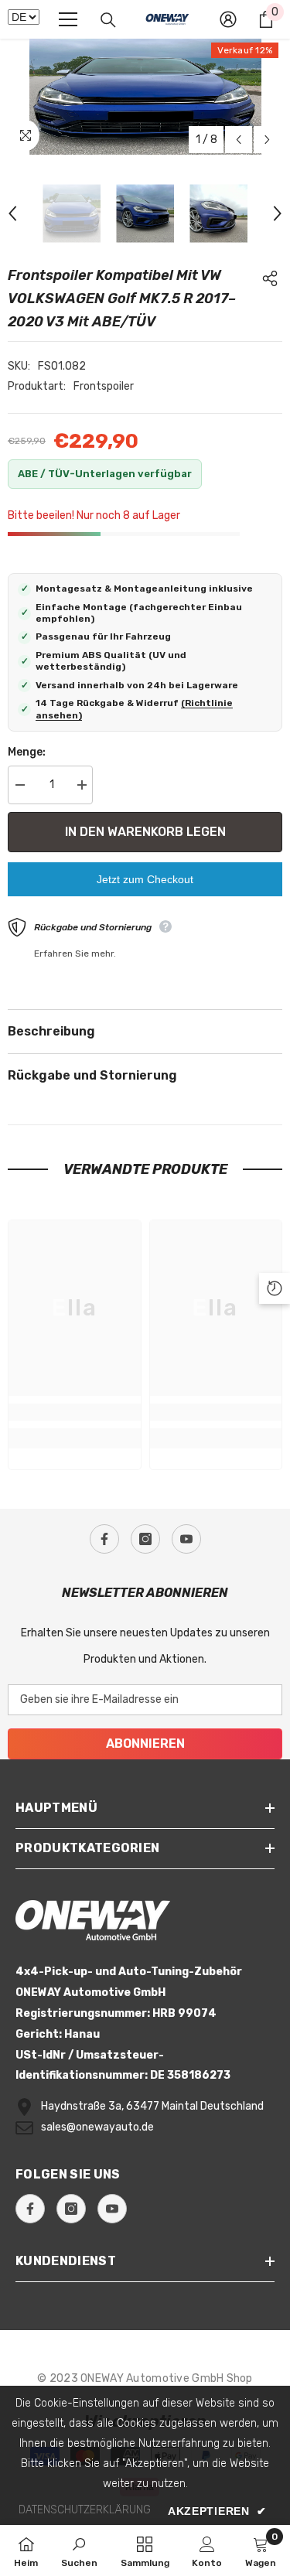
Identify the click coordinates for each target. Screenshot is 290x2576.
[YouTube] (186, 1539)
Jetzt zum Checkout (145, 879)
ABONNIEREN (145, 1743)
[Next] (267, 140)
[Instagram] (145, 1539)
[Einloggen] (228, 19)
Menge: (27, 752)
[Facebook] (104, 1539)
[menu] (68, 19)
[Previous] (239, 140)
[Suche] (108, 20)
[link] (75, 1412)
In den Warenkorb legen (145, 832)
